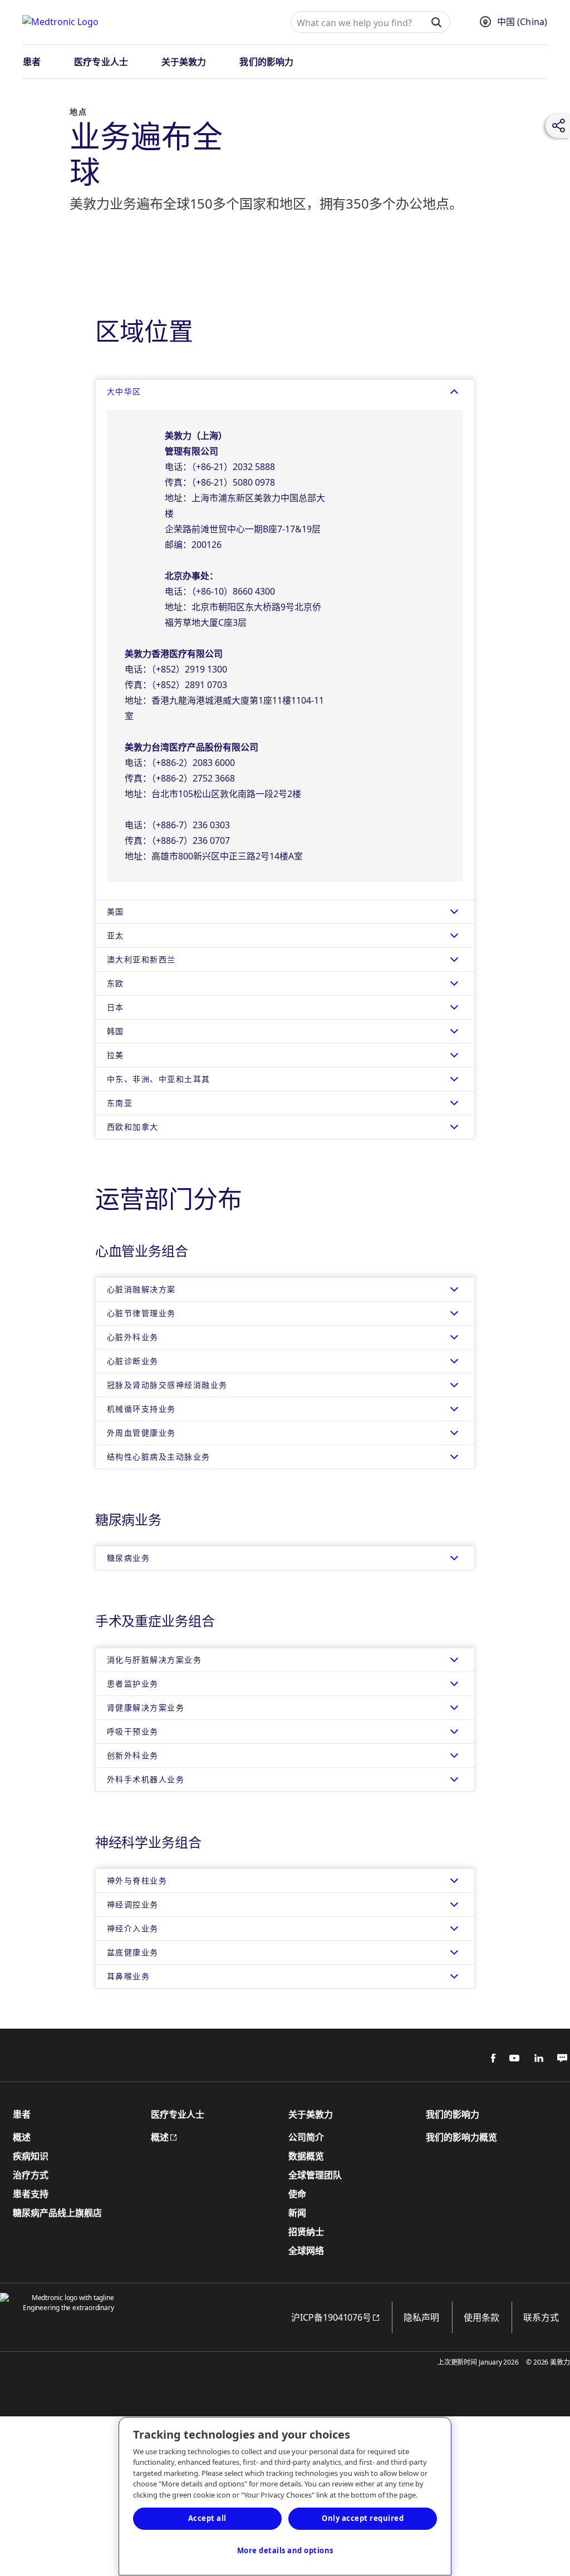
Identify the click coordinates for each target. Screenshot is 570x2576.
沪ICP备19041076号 (326, 2317)
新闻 (297, 2213)
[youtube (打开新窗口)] (511, 2058)
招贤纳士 (306, 2232)
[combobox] (355, 23)
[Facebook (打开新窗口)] (487, 2058)
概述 (22, 2138)
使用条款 (481, 2317)
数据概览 (306, 2157)
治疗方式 (31, 2175)
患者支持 (31, 2194)
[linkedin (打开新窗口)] (535, 2058)
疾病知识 (31, 2157)
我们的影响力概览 (461, 2138)
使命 (297, 2194)
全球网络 (306, 2251)
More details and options (285, 2550)
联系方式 (541, 2317)
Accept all (207, 2518)
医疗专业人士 (101, 62)
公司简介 (306, 2138)
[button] (436, 22)
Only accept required (363, 2518)
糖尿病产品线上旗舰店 (57, 2213)
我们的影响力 (266, 62)
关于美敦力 (184, 62)
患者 (32, 62)
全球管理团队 (315, 2175)
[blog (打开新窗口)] (559, 2058)
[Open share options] (559, 126)
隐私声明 (421, 2317)
